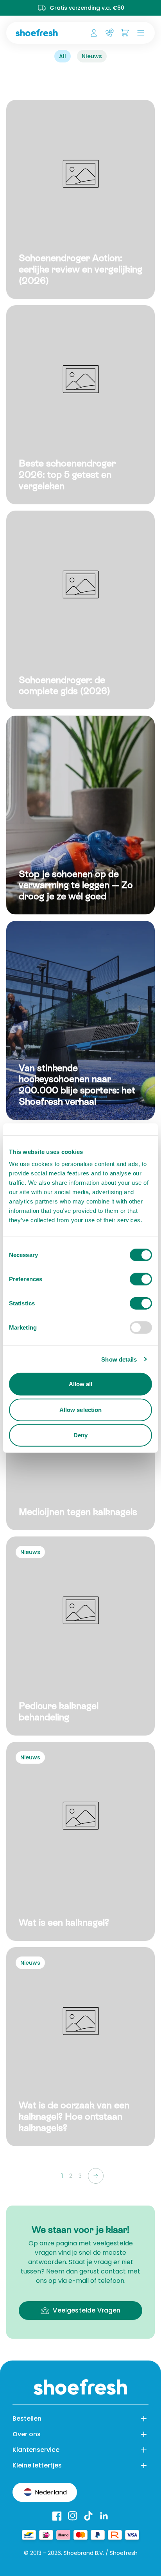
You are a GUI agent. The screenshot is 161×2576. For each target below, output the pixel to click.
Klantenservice (36, 2450)
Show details (119, 1359)
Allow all (81, 1384)
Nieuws (92, 56)
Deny (80, 1435)
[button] (139, 33)
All (63, 56)
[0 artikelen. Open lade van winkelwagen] (125, 33)
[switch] (141, 1279)
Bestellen (27, 2418)
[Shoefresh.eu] (40, 33)
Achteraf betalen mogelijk (94, 8)
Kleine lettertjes (37, 2465)
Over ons (27, 2434)
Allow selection (81, 1409)
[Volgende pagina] (96, 2176)
